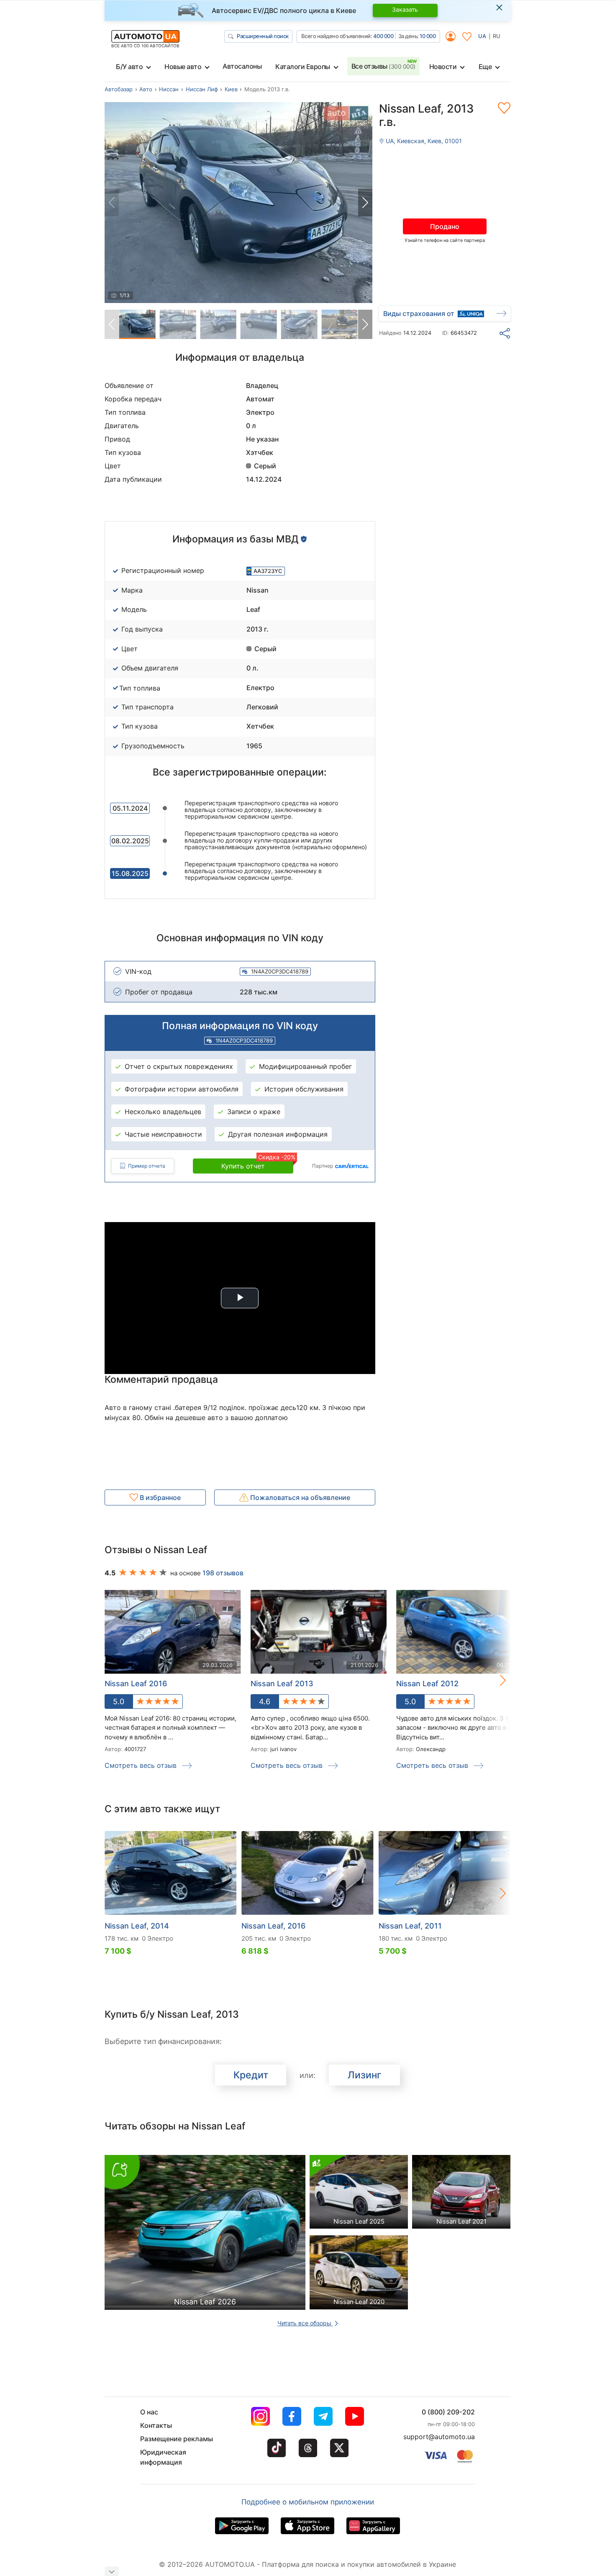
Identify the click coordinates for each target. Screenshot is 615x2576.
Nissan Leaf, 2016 (273, 1926)
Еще (485, 67)
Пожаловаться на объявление (299, 1497)
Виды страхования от (419, 313)
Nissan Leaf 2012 (427, 1684)
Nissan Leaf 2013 (282, 1684)
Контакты (156, 2425)
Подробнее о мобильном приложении (308, 2502)
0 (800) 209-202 (448, 2412)
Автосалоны (242, 66)
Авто (146, 89)
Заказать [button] (405, 9)
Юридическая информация (163, 2457)
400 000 (383, 36)
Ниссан (169, 89)
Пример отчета (147, 1166)
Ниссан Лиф (202, 89)
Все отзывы (383, 66)
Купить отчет (257, 1164)
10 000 (428, 36)
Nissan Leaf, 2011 (410, 1926)
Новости (443, 67)
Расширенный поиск (263, 36)
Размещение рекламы (177, 2439)
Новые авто (183, 67)
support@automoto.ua (439, 2437)
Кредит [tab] (251, 2075)
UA (482, 36)
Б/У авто (129, 67)
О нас (149, 2412)
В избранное (159, 1497)
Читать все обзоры (305, 2323)
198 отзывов (223, 1573)
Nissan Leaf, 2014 (137, 1926)
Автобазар (119, 89)
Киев (231, 89)
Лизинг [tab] (365, 2075)
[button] (365, 203)
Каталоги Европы (303, 67)
